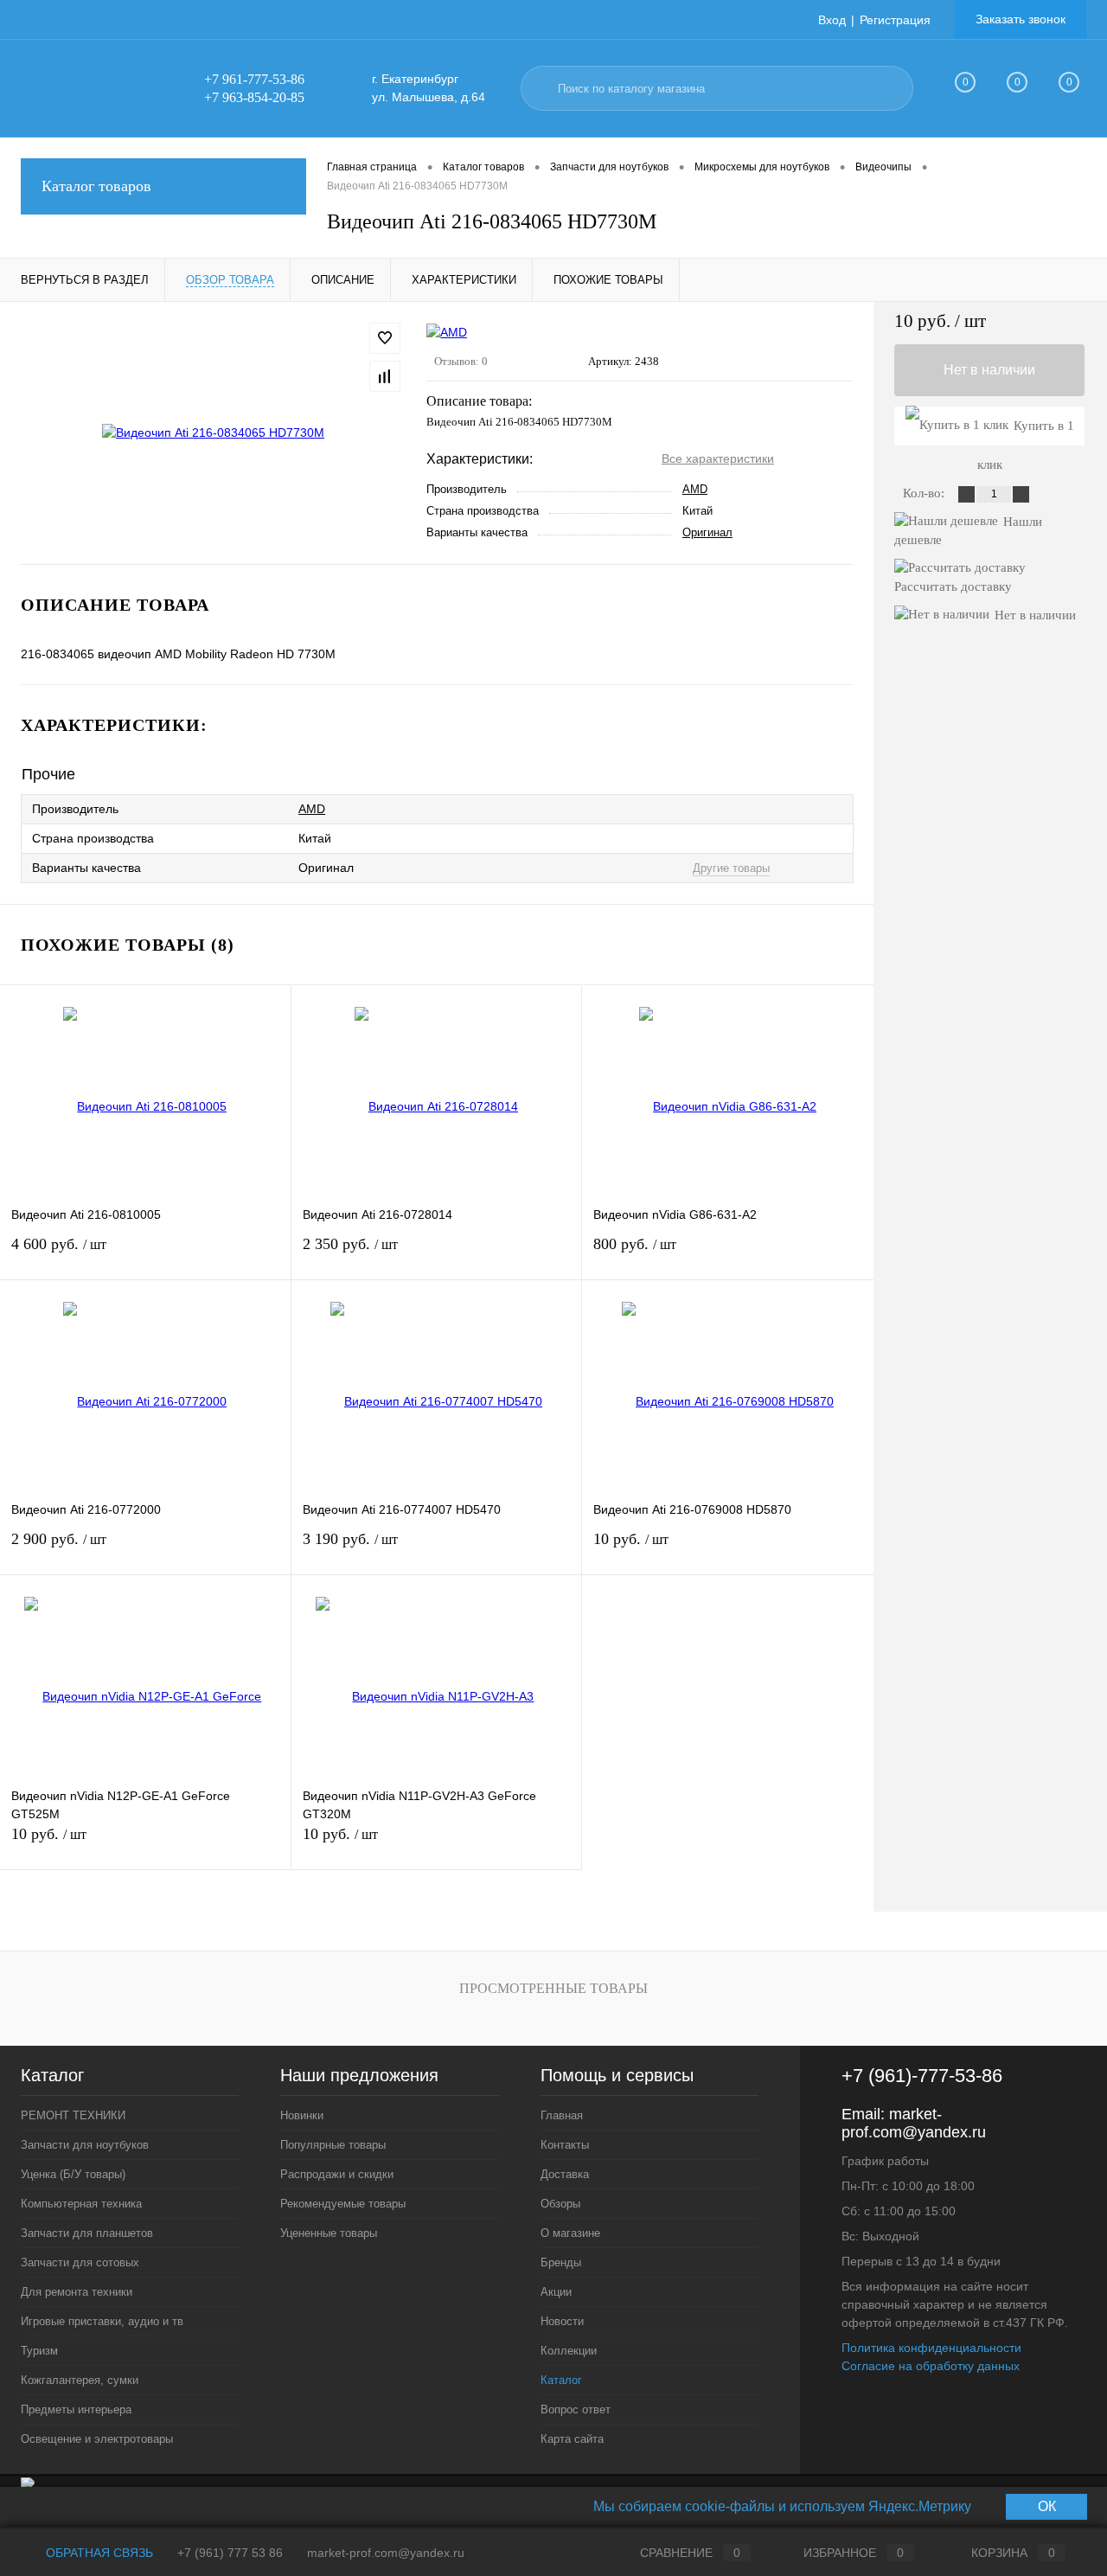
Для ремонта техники (77, 2292)
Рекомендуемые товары (343, 2204)
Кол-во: (925, 493)
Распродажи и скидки (337, 2174)
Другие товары (731, 868)
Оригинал (707, 532)
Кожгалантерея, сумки (80, 2380)
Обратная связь (98, 2553)
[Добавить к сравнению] (385, 376)
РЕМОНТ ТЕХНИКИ (73, 2115)
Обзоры (560, 2204)
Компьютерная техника (81, 2204)
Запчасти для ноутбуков (85, 2145)
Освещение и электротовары (97, 2439)
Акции (556, 2292)
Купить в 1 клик (1026, 432)
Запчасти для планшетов (87, 2233)
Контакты (565, 2145)
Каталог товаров (96, 186)
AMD (695, 489)
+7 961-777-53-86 (254, 79)
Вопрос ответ (576, 2409)
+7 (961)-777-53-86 (922, 2076)
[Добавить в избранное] (385, 338)
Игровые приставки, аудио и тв (102, 2321)
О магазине (570, 2233)
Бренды (561, 2262)
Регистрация (895, 20)
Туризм (39, 2351)
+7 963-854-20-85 (254, 97)
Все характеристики (718, 458)
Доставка (565, 2174)
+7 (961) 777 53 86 (230, 2553)
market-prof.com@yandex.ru (914, 2123)
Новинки (302, 2115)
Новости (562, 2321)
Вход (832, 20)
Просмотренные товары (553, 1988)
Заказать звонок (1021, 19)
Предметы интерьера (76, 2409)
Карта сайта (572, 2439)
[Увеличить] (213, 433)
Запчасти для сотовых (80, 2262)
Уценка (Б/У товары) (73, 2174)
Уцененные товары (329, 2233)
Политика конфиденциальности (931, 2348)
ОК (1047, 2506)
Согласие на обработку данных (931, 2366)
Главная (562, 2115)
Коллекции (569, 2351)
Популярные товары (333, 2145)
